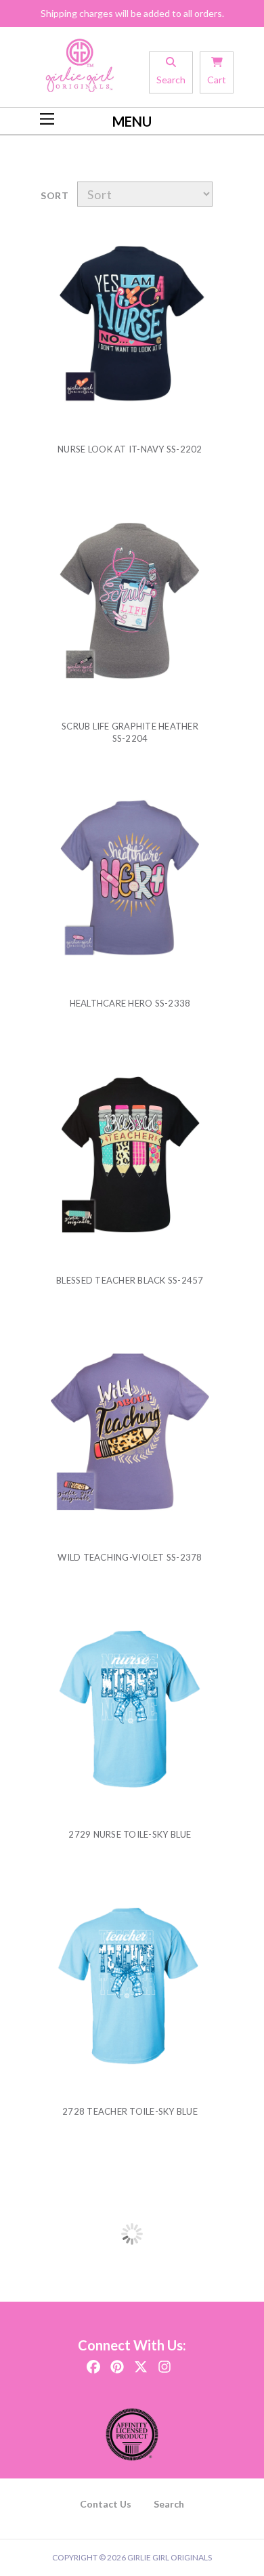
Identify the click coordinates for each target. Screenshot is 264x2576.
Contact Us (106, 2504)
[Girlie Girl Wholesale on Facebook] (93, 2362)
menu (132, 121)
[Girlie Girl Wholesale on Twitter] (141, 2362)
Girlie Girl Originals (170, 2557)
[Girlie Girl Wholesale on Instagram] (164, 2362)
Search (169, 2504)
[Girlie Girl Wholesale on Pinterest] (117, 2362)
